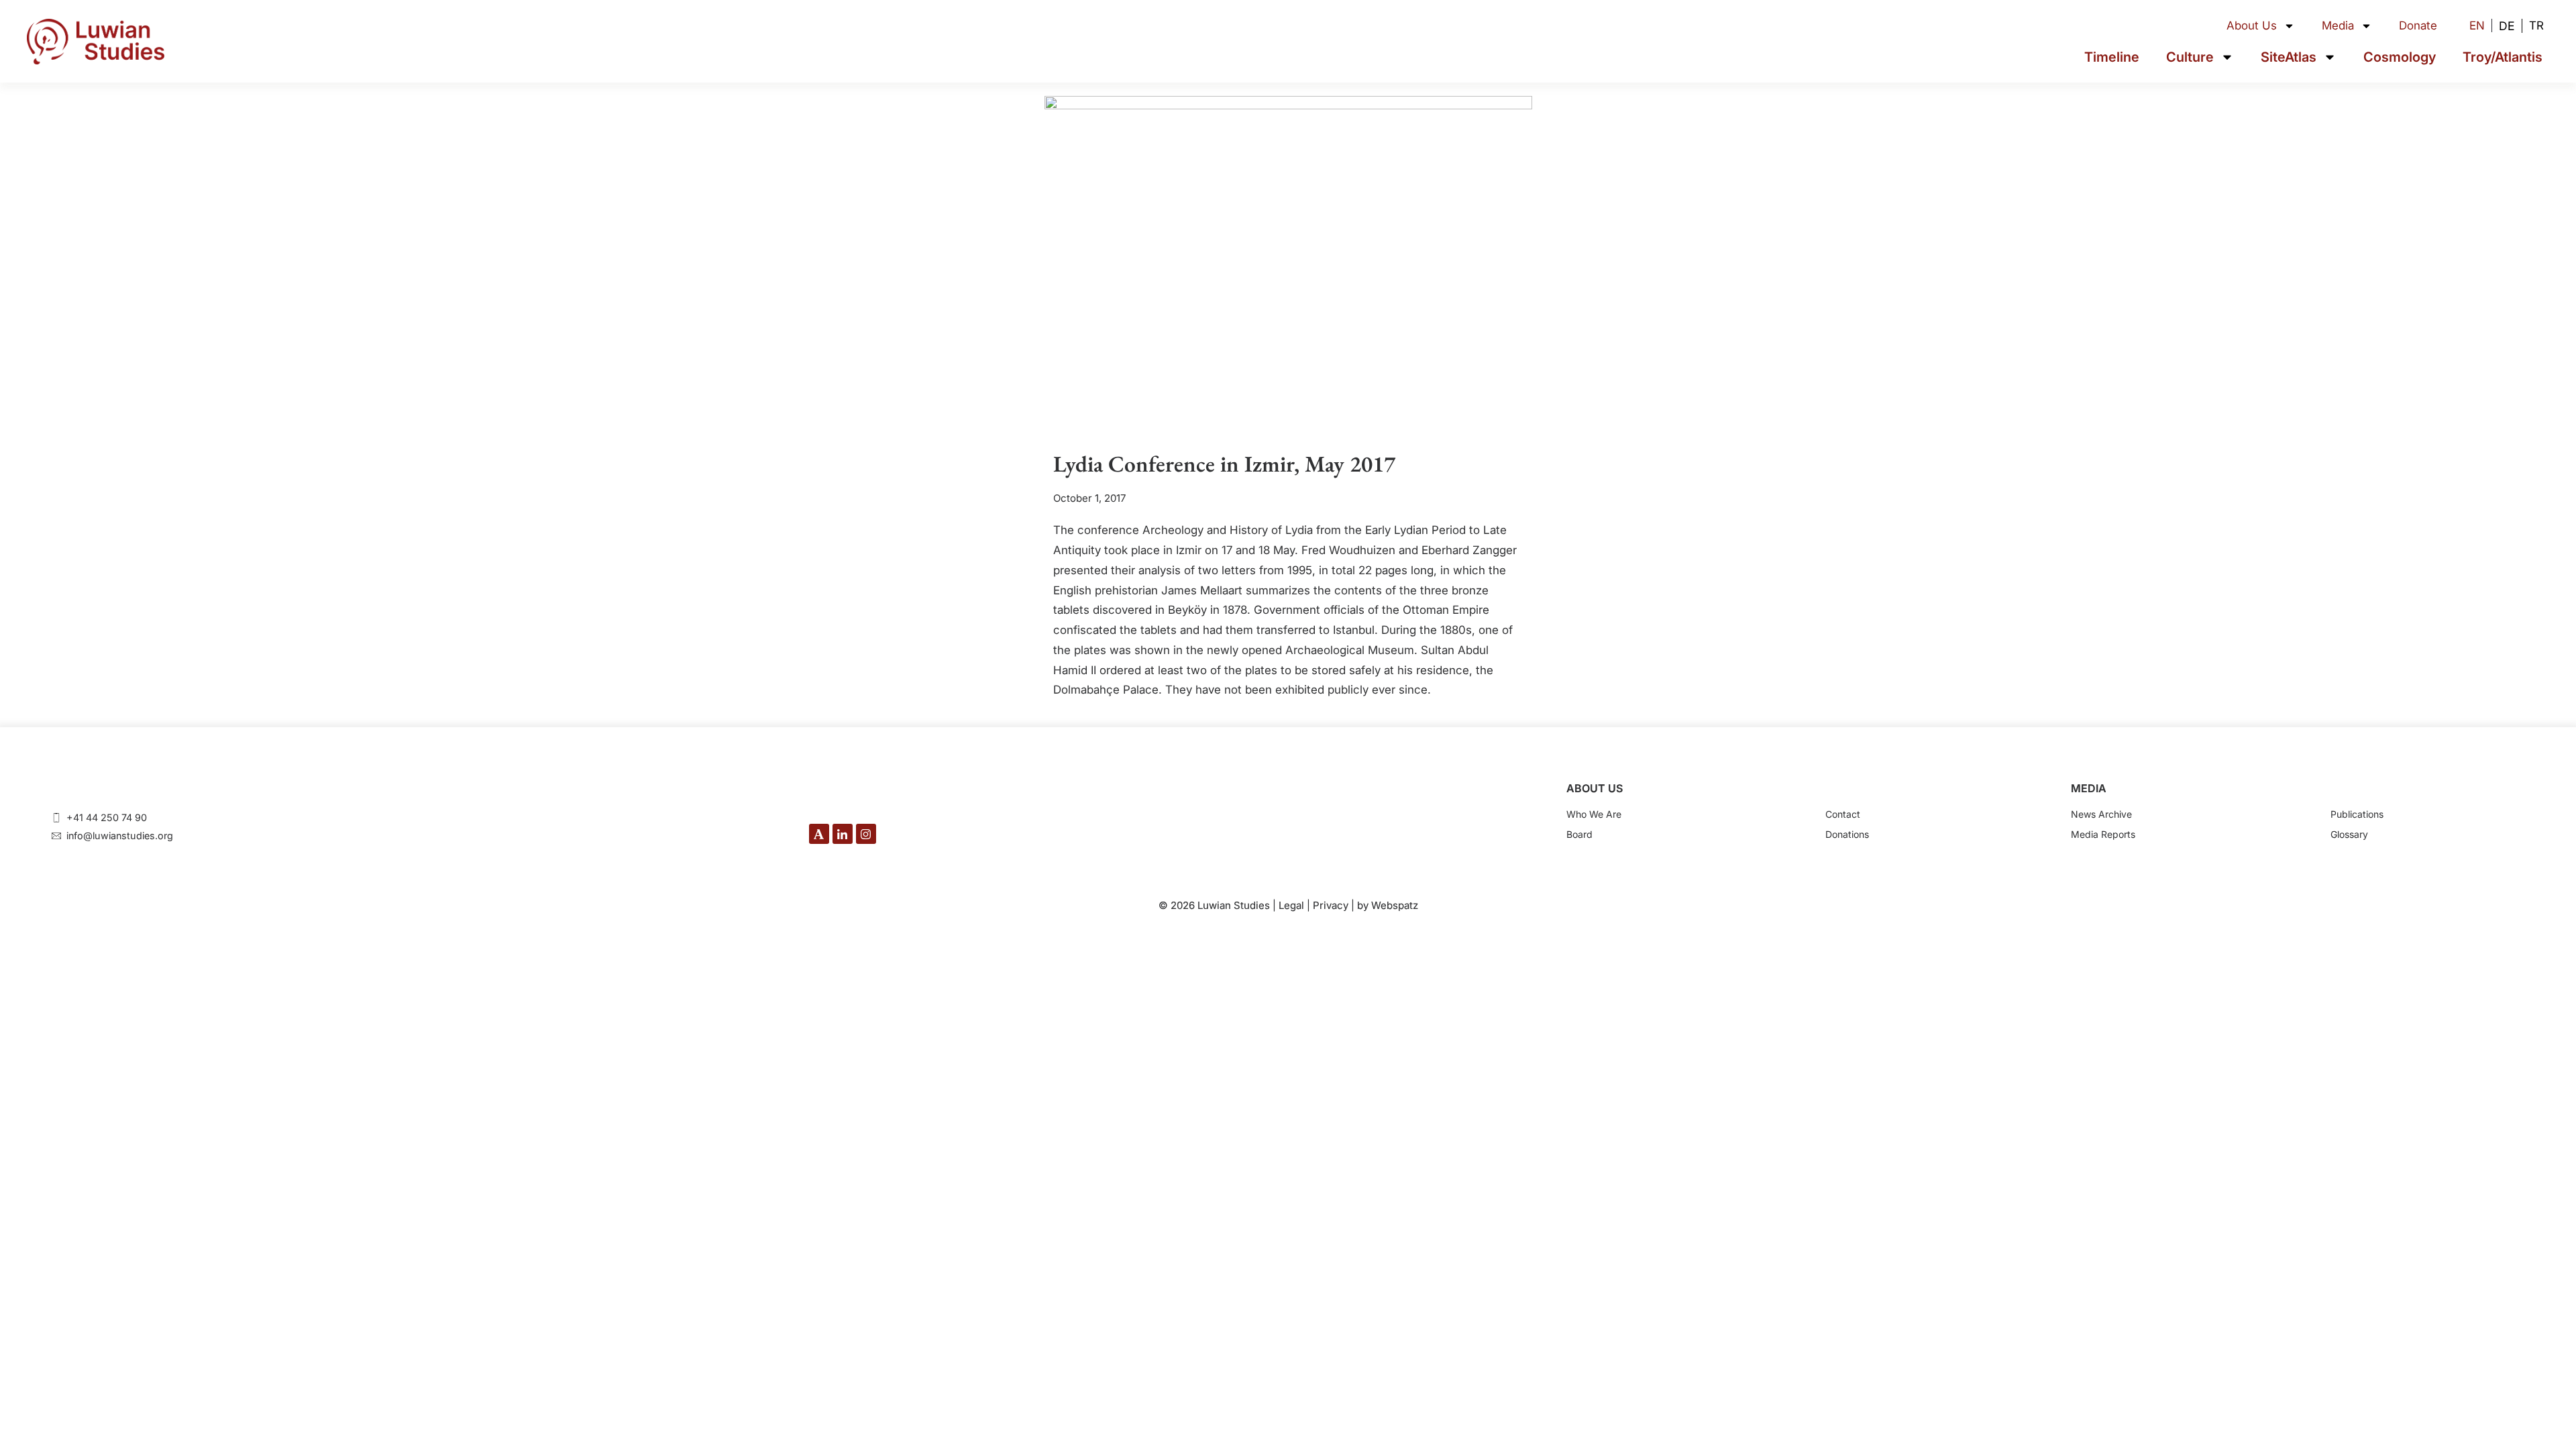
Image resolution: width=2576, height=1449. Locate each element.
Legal (1291, 905)
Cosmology (2400, 57)
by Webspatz (1388, 905)
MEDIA (2089, 788)
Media (2338, 25)
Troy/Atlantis (2503, 57)
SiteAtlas (2289, 57)
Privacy (1331, 905)
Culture (2190, 57)
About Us (2252, 25)
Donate (2418, 25)
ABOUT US (1595, 788)
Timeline (2112, 57)
